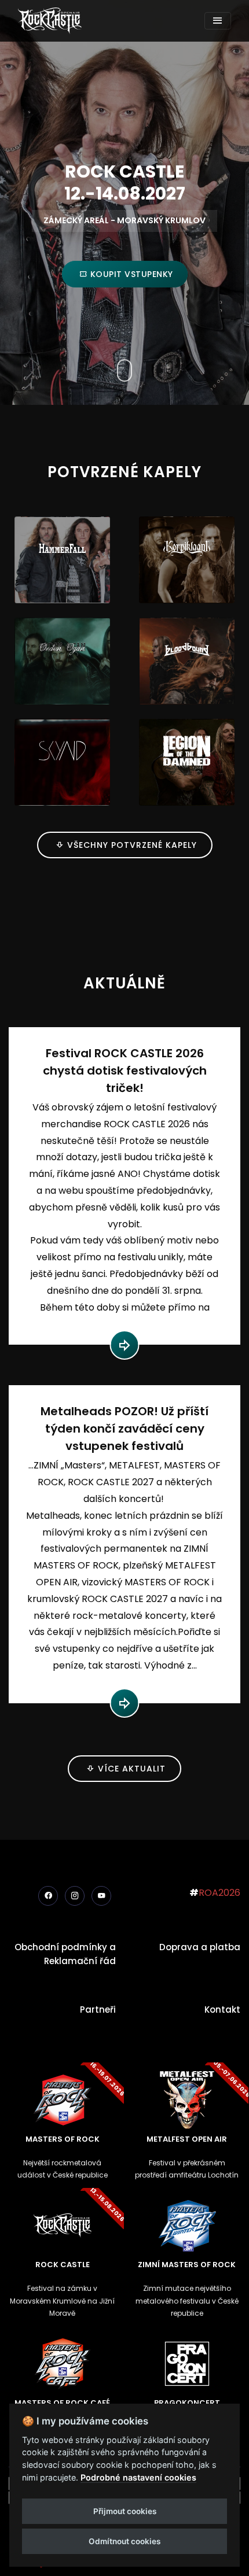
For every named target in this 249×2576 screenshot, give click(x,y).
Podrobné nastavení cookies (138, 2477)
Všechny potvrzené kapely (131, 845)
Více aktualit (130, 1769)
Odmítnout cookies (124, 2541)
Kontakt (222, 2009)
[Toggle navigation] (218, 21)
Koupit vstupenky (130, 274)
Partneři (98, 2009)
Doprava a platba (200, 1947)
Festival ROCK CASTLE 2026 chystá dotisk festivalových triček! (125, 1071)
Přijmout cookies (125, 2511)
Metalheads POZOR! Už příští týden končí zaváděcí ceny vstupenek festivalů (124, 1429)
